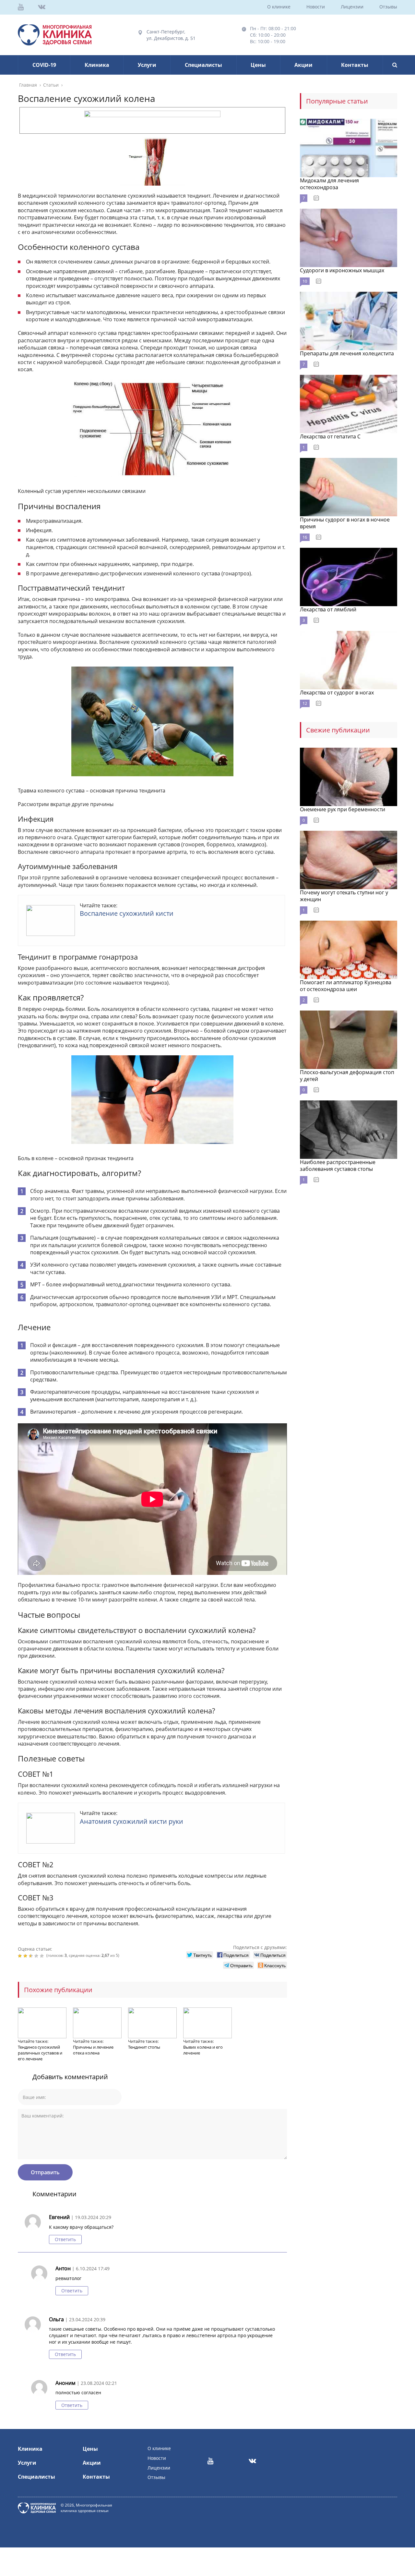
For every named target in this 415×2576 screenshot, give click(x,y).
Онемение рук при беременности (343, 809)
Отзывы (388, 7)
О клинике (279, 7)
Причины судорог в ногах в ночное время (345, 523)
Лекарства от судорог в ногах (337, 693)
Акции (303, 65)
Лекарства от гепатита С (330, 436)
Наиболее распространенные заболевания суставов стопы (338, 1165)
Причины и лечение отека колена (93, 2050)
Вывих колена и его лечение (203, 2050)
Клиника (97, 65)
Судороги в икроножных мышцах (342, 270)
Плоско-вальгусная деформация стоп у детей (347, 1076)
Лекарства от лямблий (328, 609)
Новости (316, 7)
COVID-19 (44, 65)
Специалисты (203, 65)
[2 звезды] (26, 1956)
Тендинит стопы (144, 2047)
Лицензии (352, 7)
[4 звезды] (37, 1956)
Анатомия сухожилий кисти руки (131, 1821)
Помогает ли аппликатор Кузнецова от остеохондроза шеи (346, 986)
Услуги (147, 65)
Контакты (355, 65)
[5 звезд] (43, 1956)
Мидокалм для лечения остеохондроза (329, 184)
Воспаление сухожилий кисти (127, 913)
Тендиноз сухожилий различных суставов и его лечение (40, 2053)
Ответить (65, 2239)
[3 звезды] (32, 1956)
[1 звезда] (21, 1956)
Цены (258, 65)
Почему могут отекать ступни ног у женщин (344, 896)
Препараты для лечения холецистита (347, 353)
